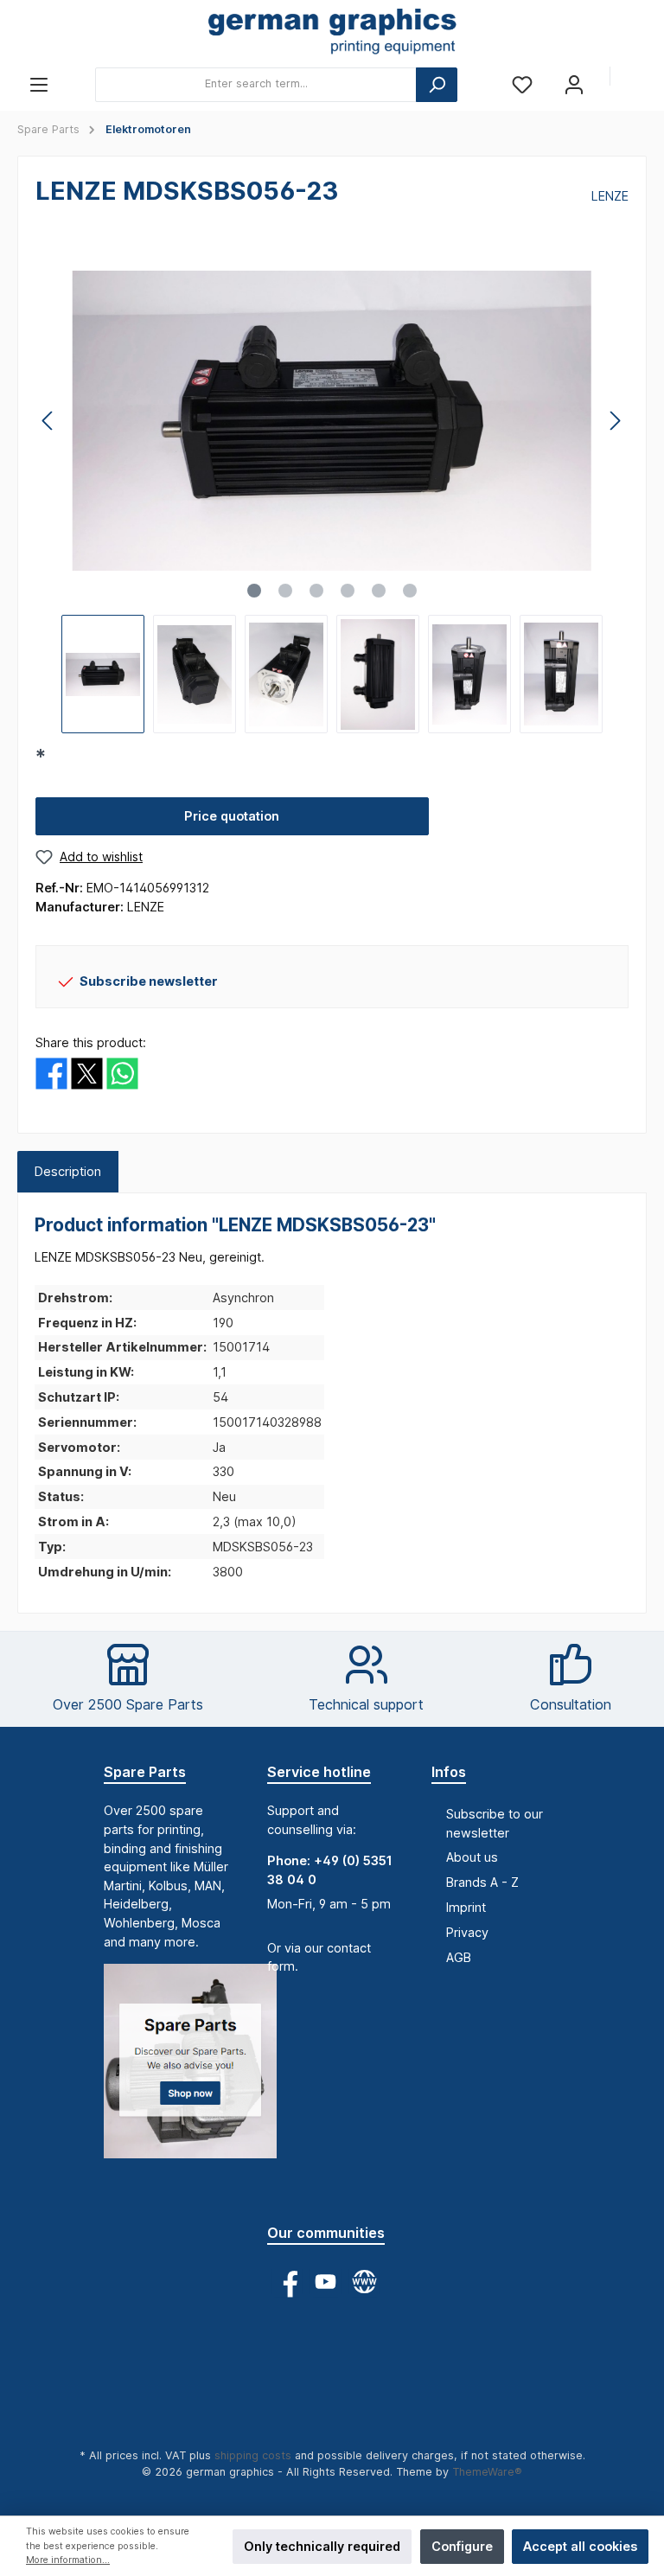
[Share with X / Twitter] (87, 1072)
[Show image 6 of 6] (410, 591)
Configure (462, 2546)
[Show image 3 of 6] (316, 591)
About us (472, 1857)
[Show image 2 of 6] (285, 591)
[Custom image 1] (199, 2070)
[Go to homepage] (332, 33)
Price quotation (232, 816)
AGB (459, 1957)
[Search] (437, 85)
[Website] (364, 2282)
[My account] (574, 84)
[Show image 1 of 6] (254, 591)
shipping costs (253, 2455)
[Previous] (48, 421)
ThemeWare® (487, 2472)
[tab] (68, 1172)
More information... (68, 2560)
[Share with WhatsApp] (122, 1072)
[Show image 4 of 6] (348, 591)
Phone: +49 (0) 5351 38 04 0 (330, 1870)
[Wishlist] (522, 84)
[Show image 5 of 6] (379, 591)
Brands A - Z (482, 1882)
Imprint (466, 1907)
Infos (449, 1772)
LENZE (610, 196)
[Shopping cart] (635, 78)
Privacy (467, 1932)
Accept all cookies (580, 2546)
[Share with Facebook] (51, 1072)
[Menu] (39, 84)
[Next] (615, 421)
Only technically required (322, 2546)
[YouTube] (326, 2282)
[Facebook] (287, 2282)
